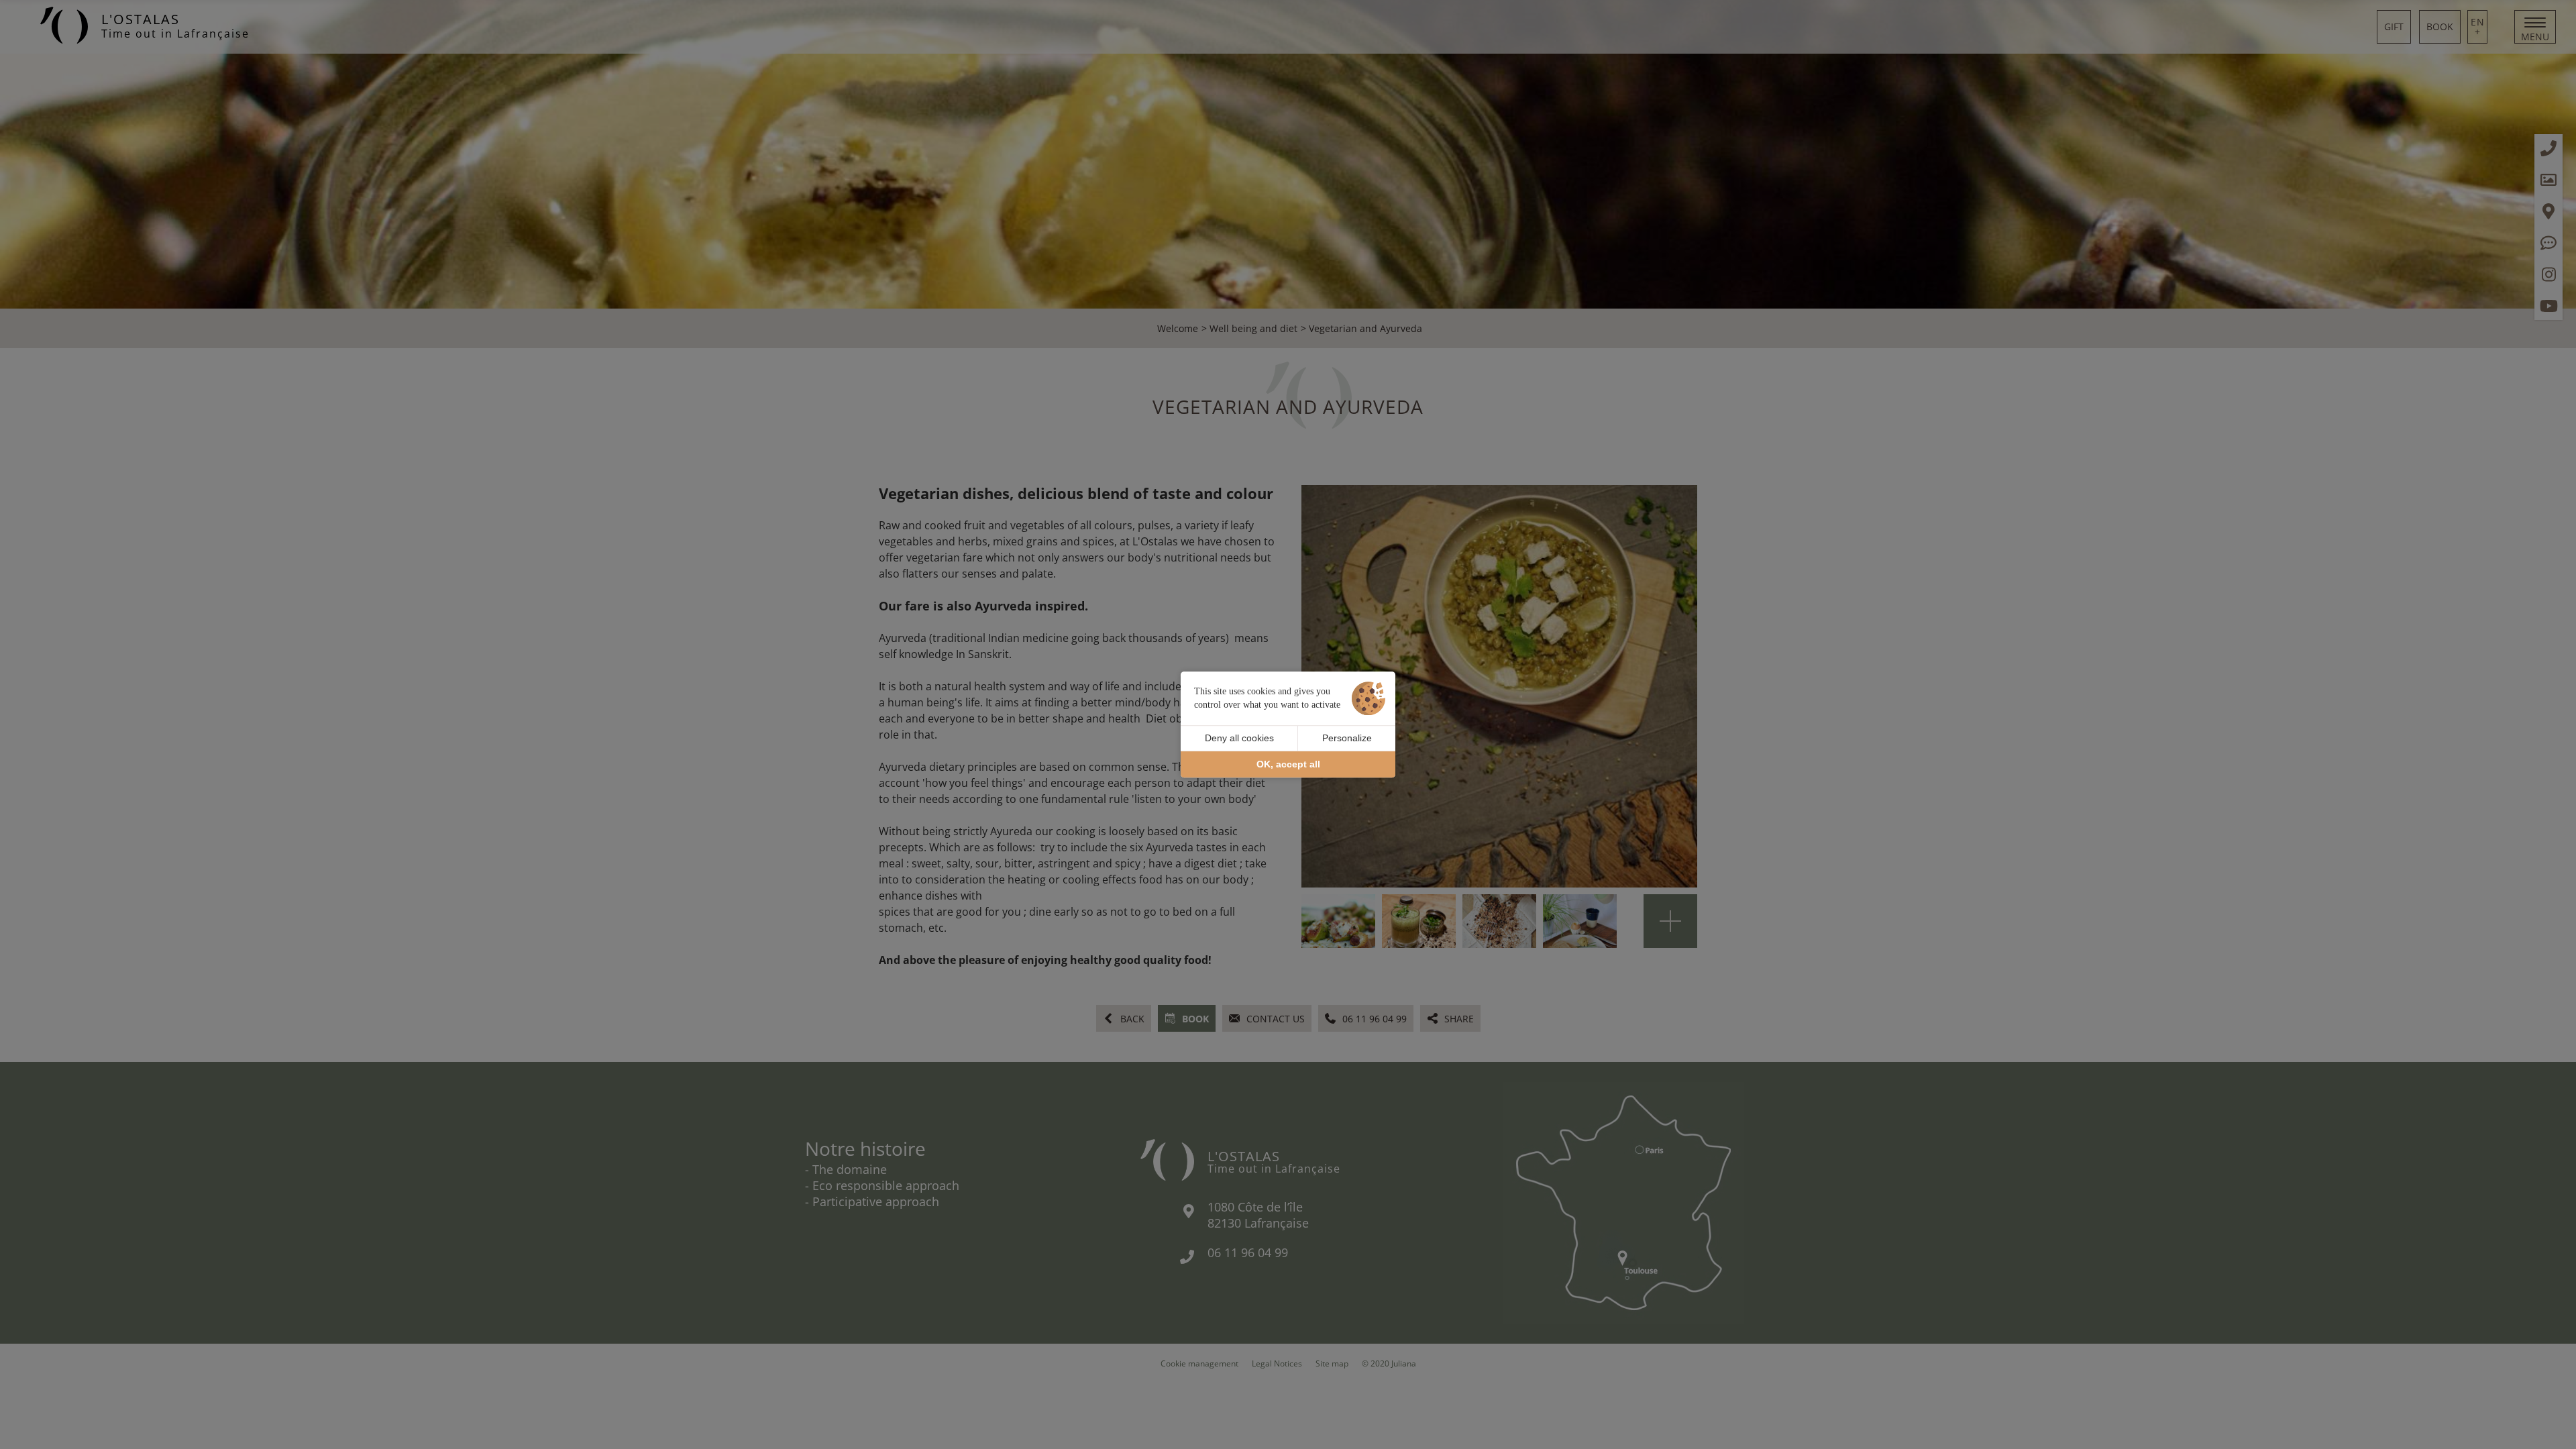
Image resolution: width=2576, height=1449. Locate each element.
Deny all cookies (1239, 738)
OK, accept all (1288, 764)
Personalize (1347, 738)
